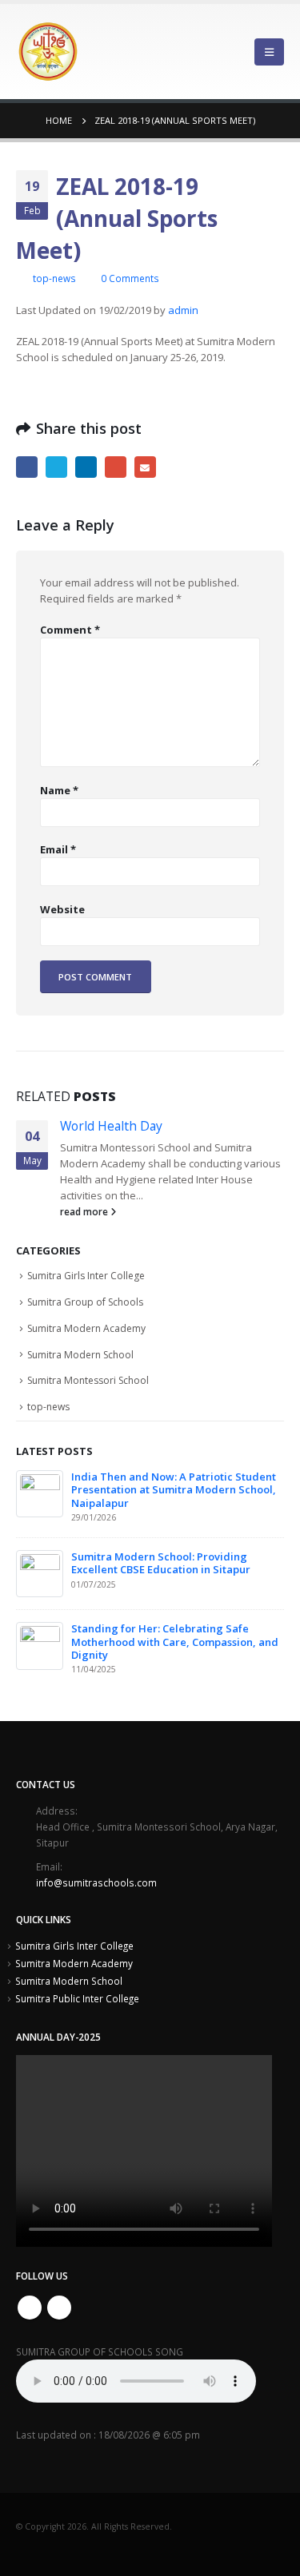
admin (183, 310)
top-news (54, 278)
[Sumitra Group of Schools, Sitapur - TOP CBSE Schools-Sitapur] (48, 52)
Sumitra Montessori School (88, 1380)
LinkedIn (86, 467)
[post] (40, 1493)
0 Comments (130, 278)
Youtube (59, 2308)
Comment (70, 630)
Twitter (56, 467)
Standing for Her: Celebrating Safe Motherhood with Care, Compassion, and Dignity (175, 1642)
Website (62, 909)
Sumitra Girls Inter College (86, 1276)
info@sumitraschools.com (96, 1882)
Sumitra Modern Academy (86, 1328)
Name (59, 790)
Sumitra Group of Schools (85, 1302)
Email (145, 467)
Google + (116, 467)
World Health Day (111, 1126)
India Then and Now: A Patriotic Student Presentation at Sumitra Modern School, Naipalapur (174, 1490)
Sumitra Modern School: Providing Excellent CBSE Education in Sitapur (161, 1563)
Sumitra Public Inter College (77, 1998)
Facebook (27, 467)
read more (85, 1211)
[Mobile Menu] (269, 52)
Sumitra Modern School (80, 1355)
